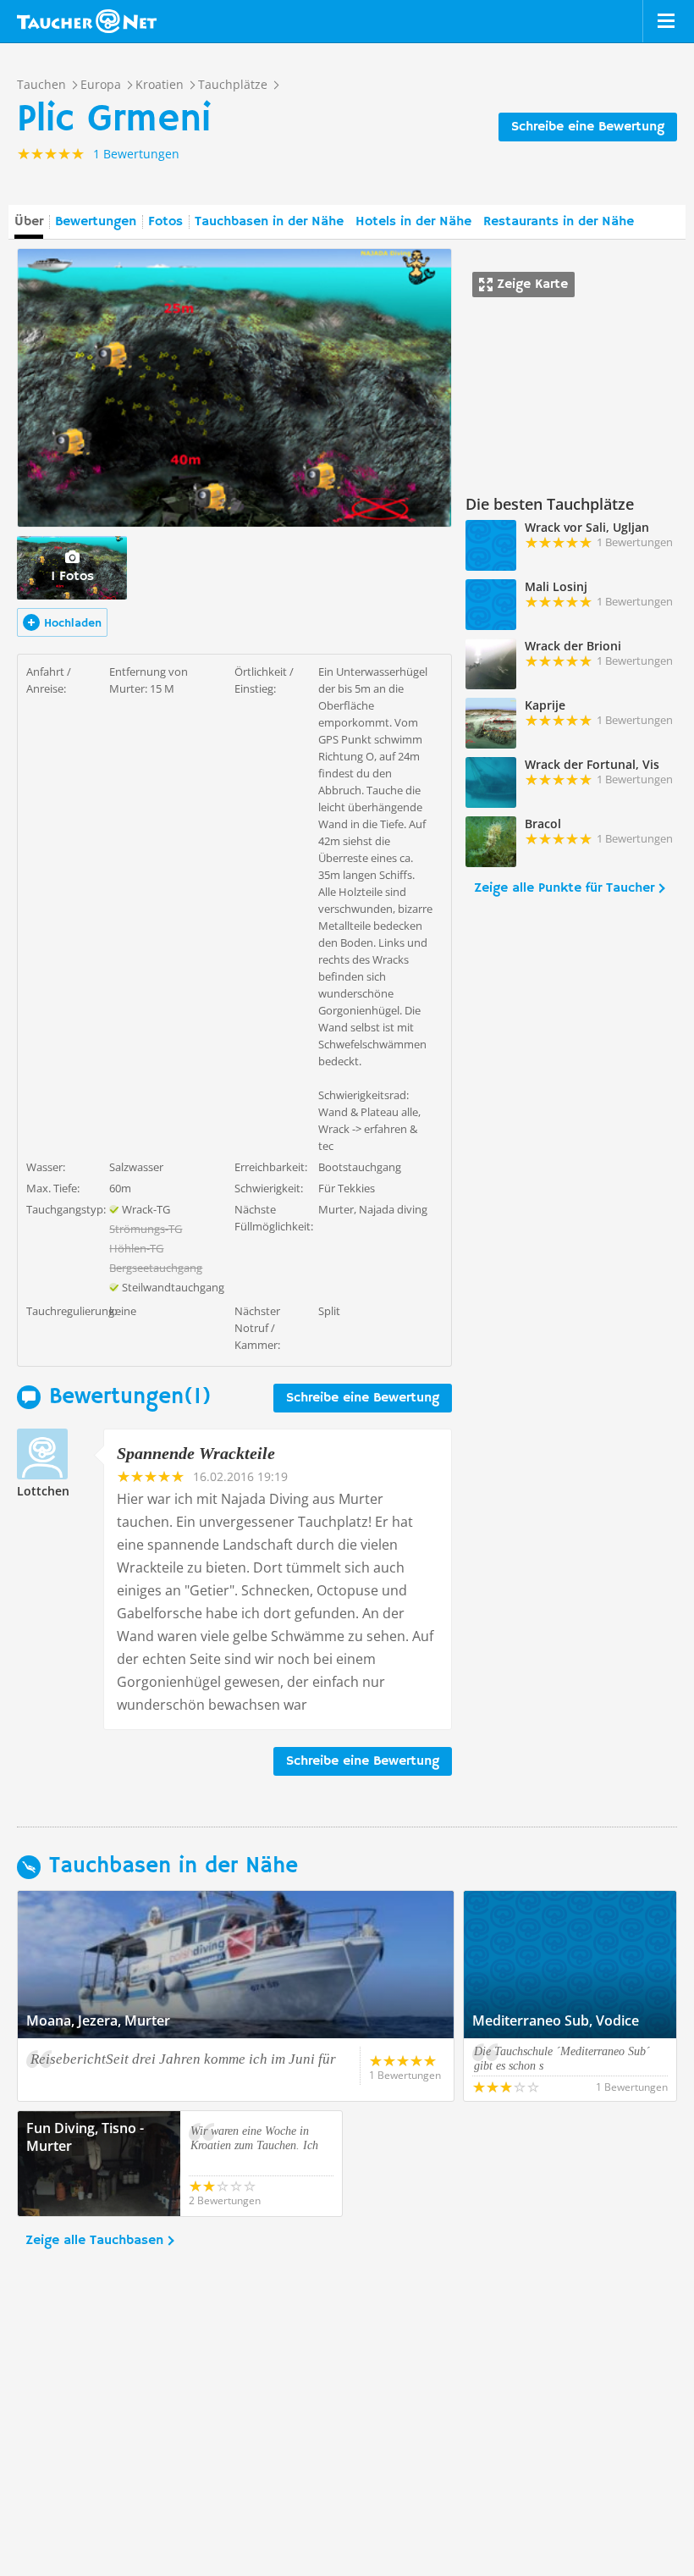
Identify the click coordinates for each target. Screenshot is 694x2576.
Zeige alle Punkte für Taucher (564, 888)
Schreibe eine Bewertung (588, 127)
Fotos (165, 222)
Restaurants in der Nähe (559, 222)
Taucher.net (87, 21)
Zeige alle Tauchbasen (94, 2241)
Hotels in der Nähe (413, 222)
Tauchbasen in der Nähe (269, 222)
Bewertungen (96, 222)
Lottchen (43, 1491)
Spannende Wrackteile (196, 1453)
